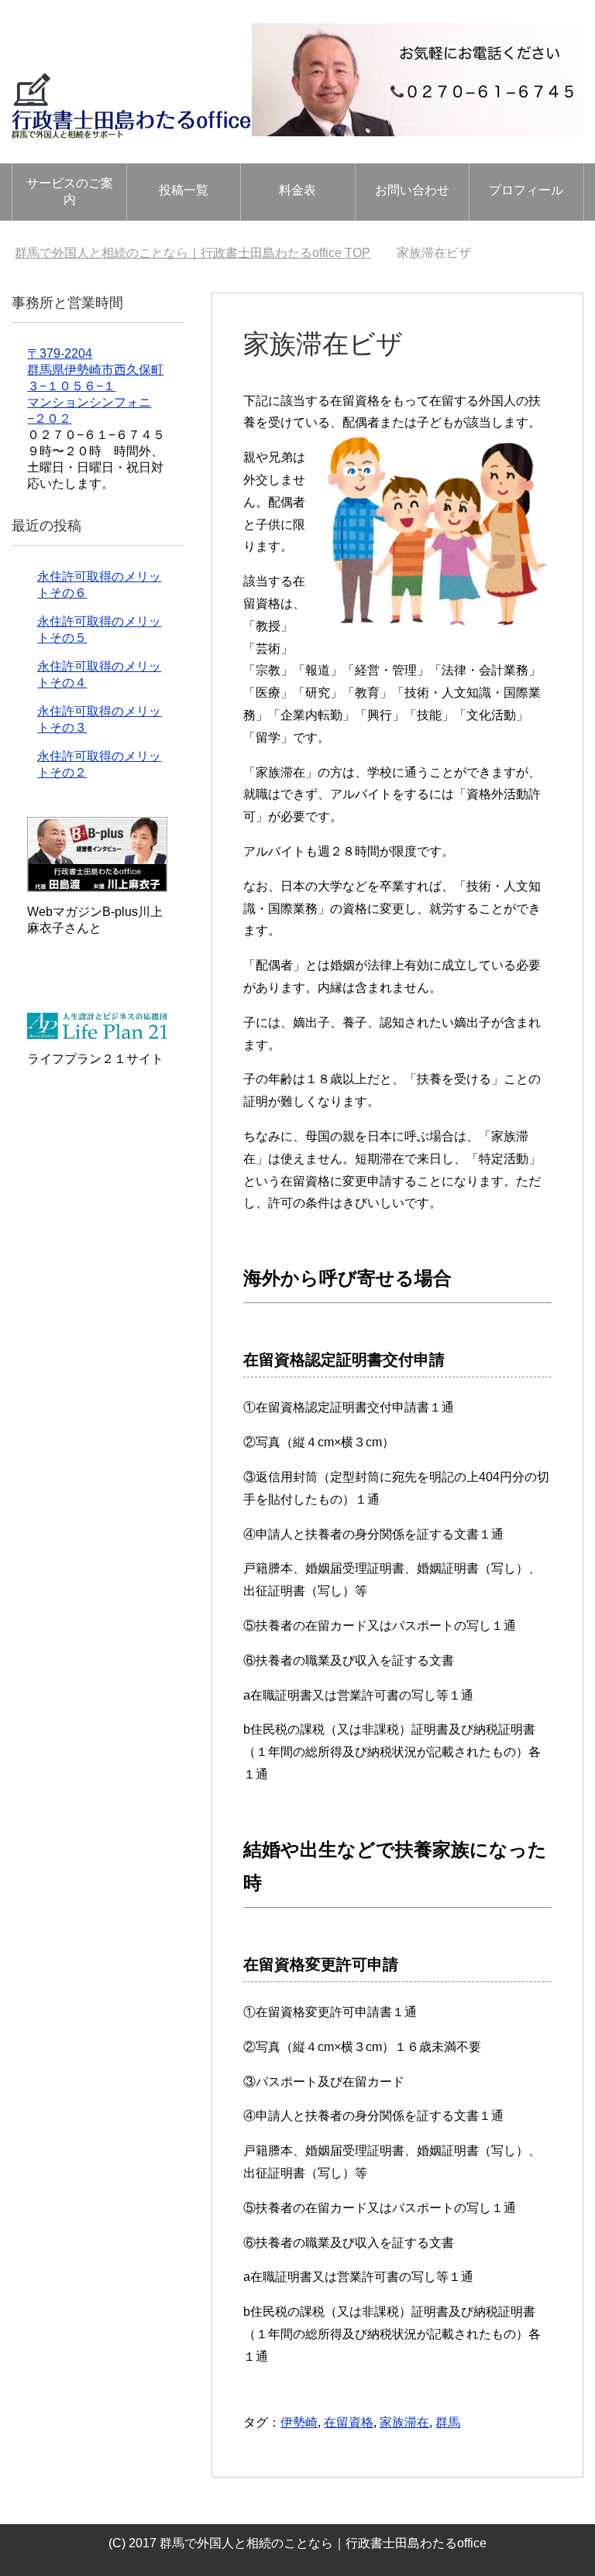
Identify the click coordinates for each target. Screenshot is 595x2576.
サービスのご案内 (70, 191)
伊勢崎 (299, 2422)
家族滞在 (404, 2422)
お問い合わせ (412, 190)
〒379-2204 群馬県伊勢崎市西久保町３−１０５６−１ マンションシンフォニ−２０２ (95, 386)
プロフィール (526, 190)
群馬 (448, 2422)
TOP (193, 253)
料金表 (297, 190)
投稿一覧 (184, 190)
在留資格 (349, 2422)
